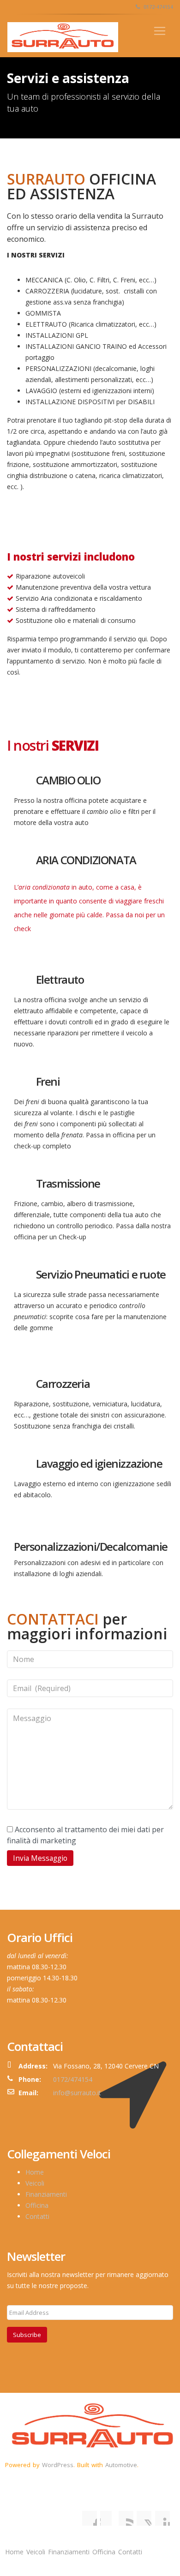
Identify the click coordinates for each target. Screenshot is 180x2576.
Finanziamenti (46, 2194)
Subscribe (27, 2335)
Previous (23, 536)
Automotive (121, 2465)
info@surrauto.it (77, 2093)
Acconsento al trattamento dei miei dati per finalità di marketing (85, 1835)
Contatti (37, 2216)
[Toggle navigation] (160, 31)
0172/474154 (73, 2079)
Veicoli (35, 2183)
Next (157, 536)
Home (35, 2172)
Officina (37, 2205)
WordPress (58, 2465)
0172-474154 (158, 7)
